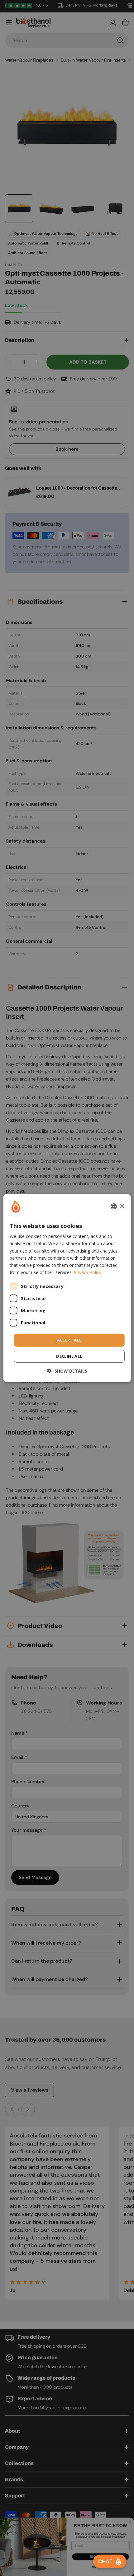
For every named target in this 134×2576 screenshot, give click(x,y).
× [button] (122, 1206)
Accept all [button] (69, 1340)
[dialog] (67, 1288)
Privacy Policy (88, 1272)
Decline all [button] (69, 1356)
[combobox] (113, 1207)
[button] (67, 1371)
